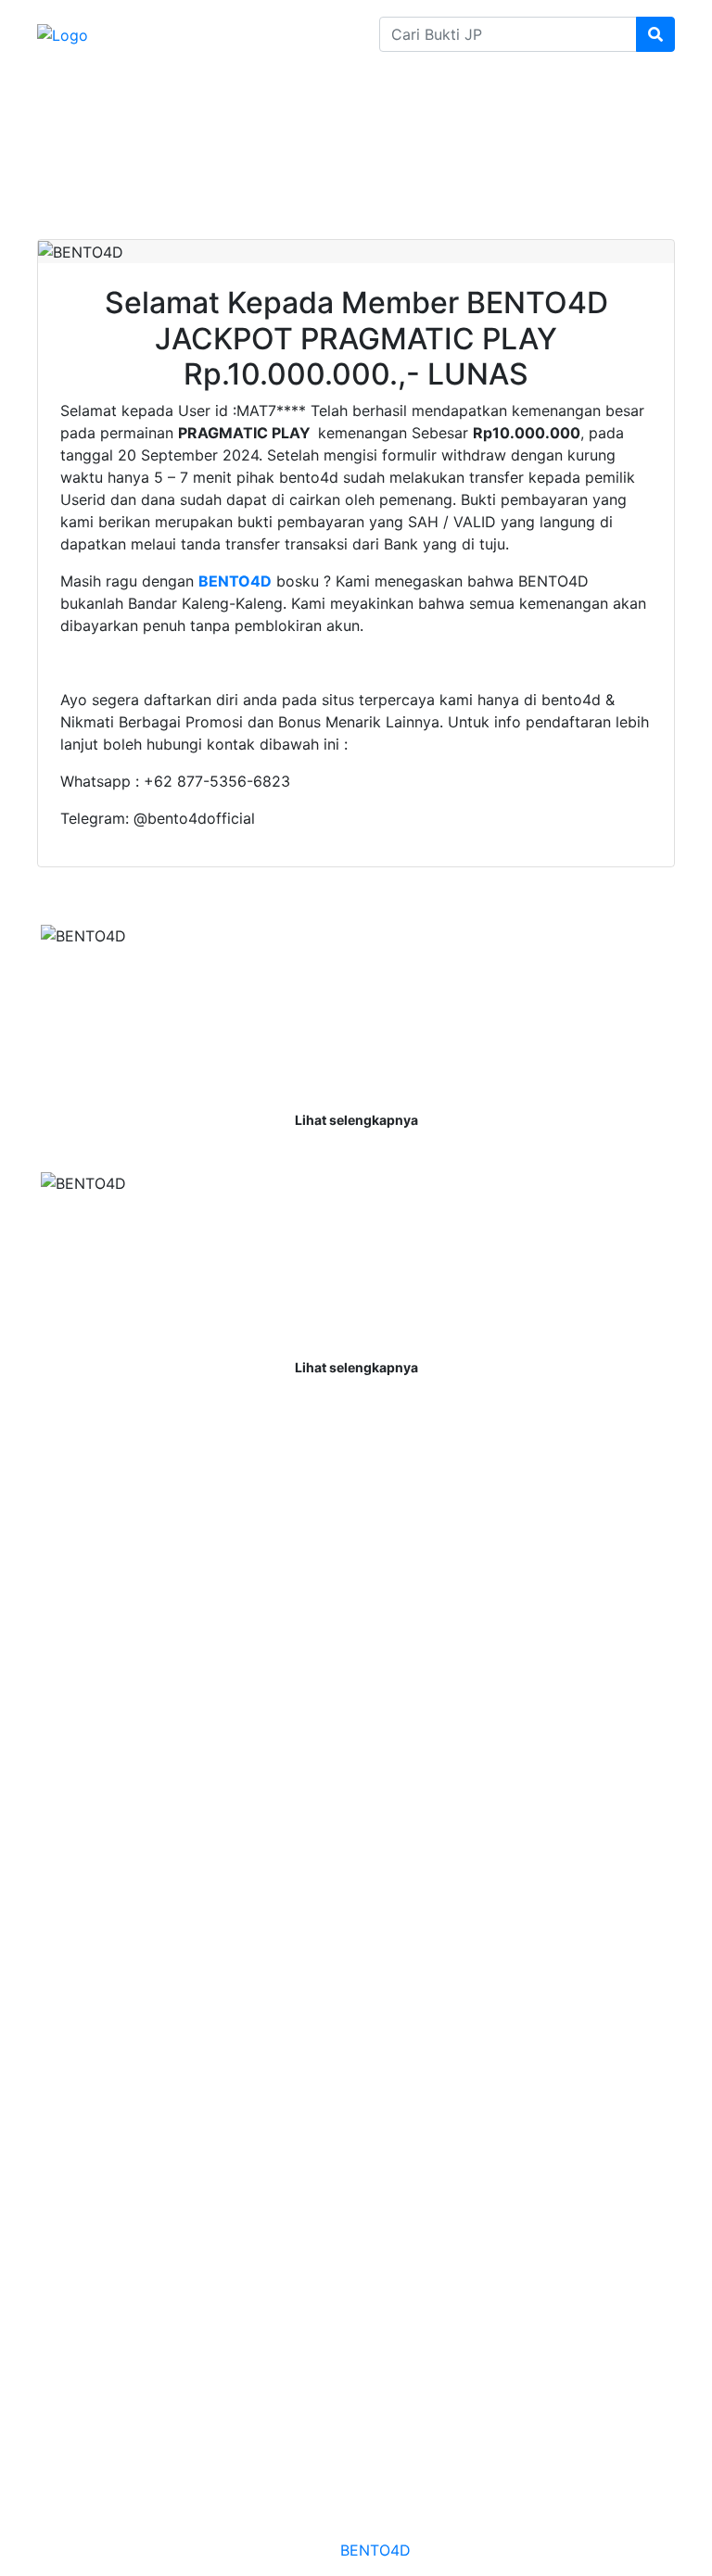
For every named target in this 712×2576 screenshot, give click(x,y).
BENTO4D (375, 2550)
